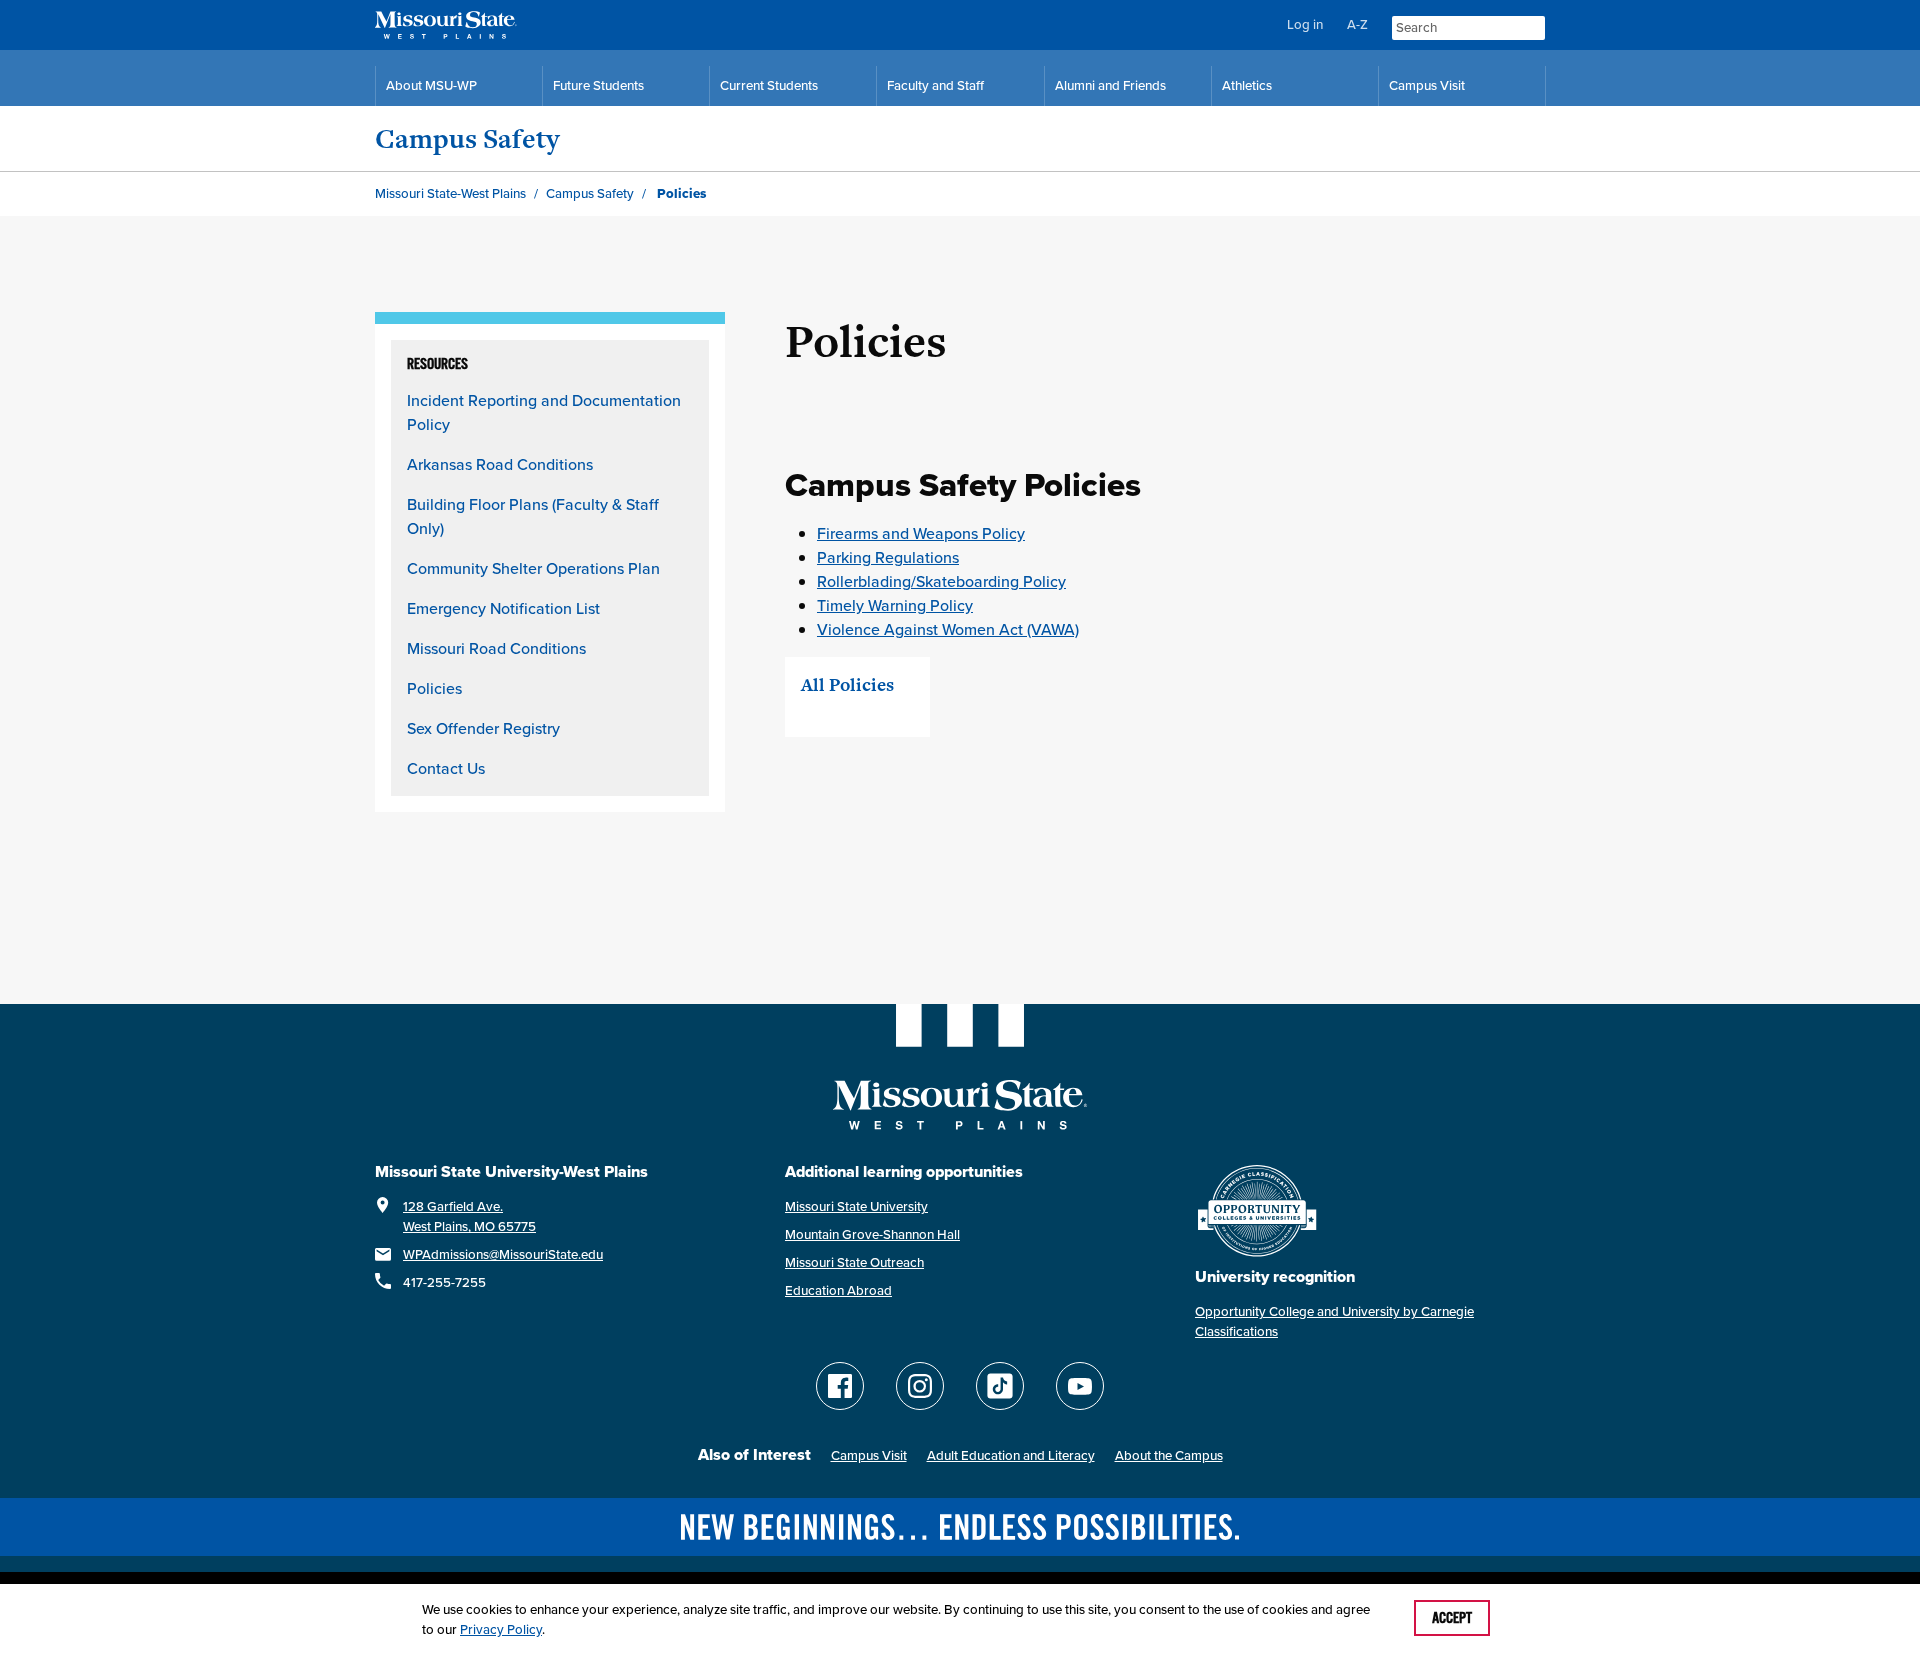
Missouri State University (856, 1206)
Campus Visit (1427, 85)
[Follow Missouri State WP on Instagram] (920, 1386)
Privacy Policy (501, 1629)
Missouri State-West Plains (450, 193)
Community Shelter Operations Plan (533, 568)
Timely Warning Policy (895, 605)
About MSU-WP (431, 85)
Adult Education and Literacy (1011, 1455)
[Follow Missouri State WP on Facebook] (840, 1386)
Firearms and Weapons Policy (921, 533)
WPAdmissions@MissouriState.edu (503, 1254)
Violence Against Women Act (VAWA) (948, 629)
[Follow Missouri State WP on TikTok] (1000, 1386)
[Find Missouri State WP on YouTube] (1080, 1386)
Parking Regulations (888, 557)
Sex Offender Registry (483, 728)
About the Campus (1169, 1455)
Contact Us (446, 768)
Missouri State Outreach (854, 1262)
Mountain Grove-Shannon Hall (872, 1234)
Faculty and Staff (935, 85)
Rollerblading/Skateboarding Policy (941, 581)
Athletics (1247, 85)
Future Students (598, 85)
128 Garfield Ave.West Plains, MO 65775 (469, 1216)
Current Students (769, 85)
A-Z (1357, 24)
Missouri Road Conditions (496, 648)
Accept (1452, 1618)
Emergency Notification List (503, 608)
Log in (1305, 24)
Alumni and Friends (1110, 85)
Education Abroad (838, 1290)
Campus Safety (467, 138)
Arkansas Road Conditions (500, 464)
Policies (434, 688)
